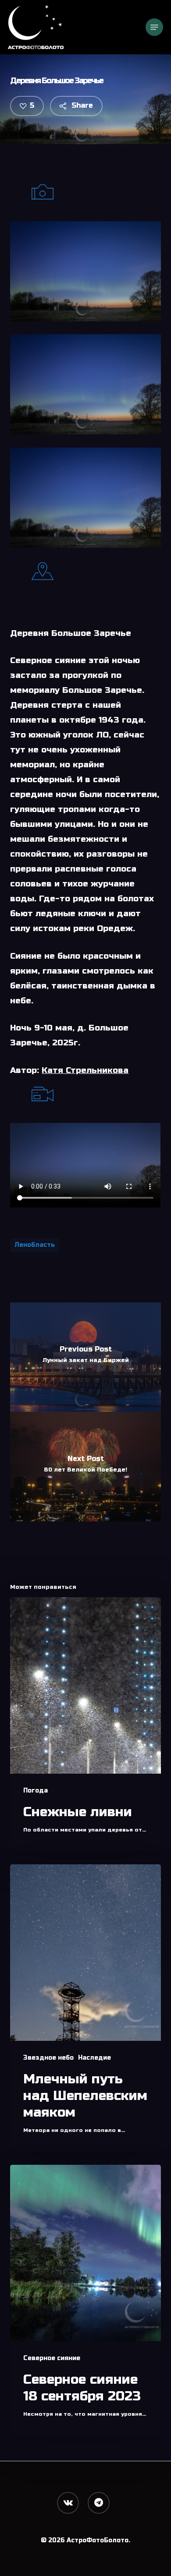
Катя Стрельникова (85, 1070)
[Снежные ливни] (85, 1724)
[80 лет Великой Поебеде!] (85, 1467)
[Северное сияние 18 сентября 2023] (85, 2300)
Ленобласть (35, 1245)
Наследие (94, 2058)
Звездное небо (48, 2058)
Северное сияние (52, 2358)
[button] (154, 27)
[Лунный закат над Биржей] (85, 1357)
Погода (36, 1791)
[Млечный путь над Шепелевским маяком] (85, 2008)
